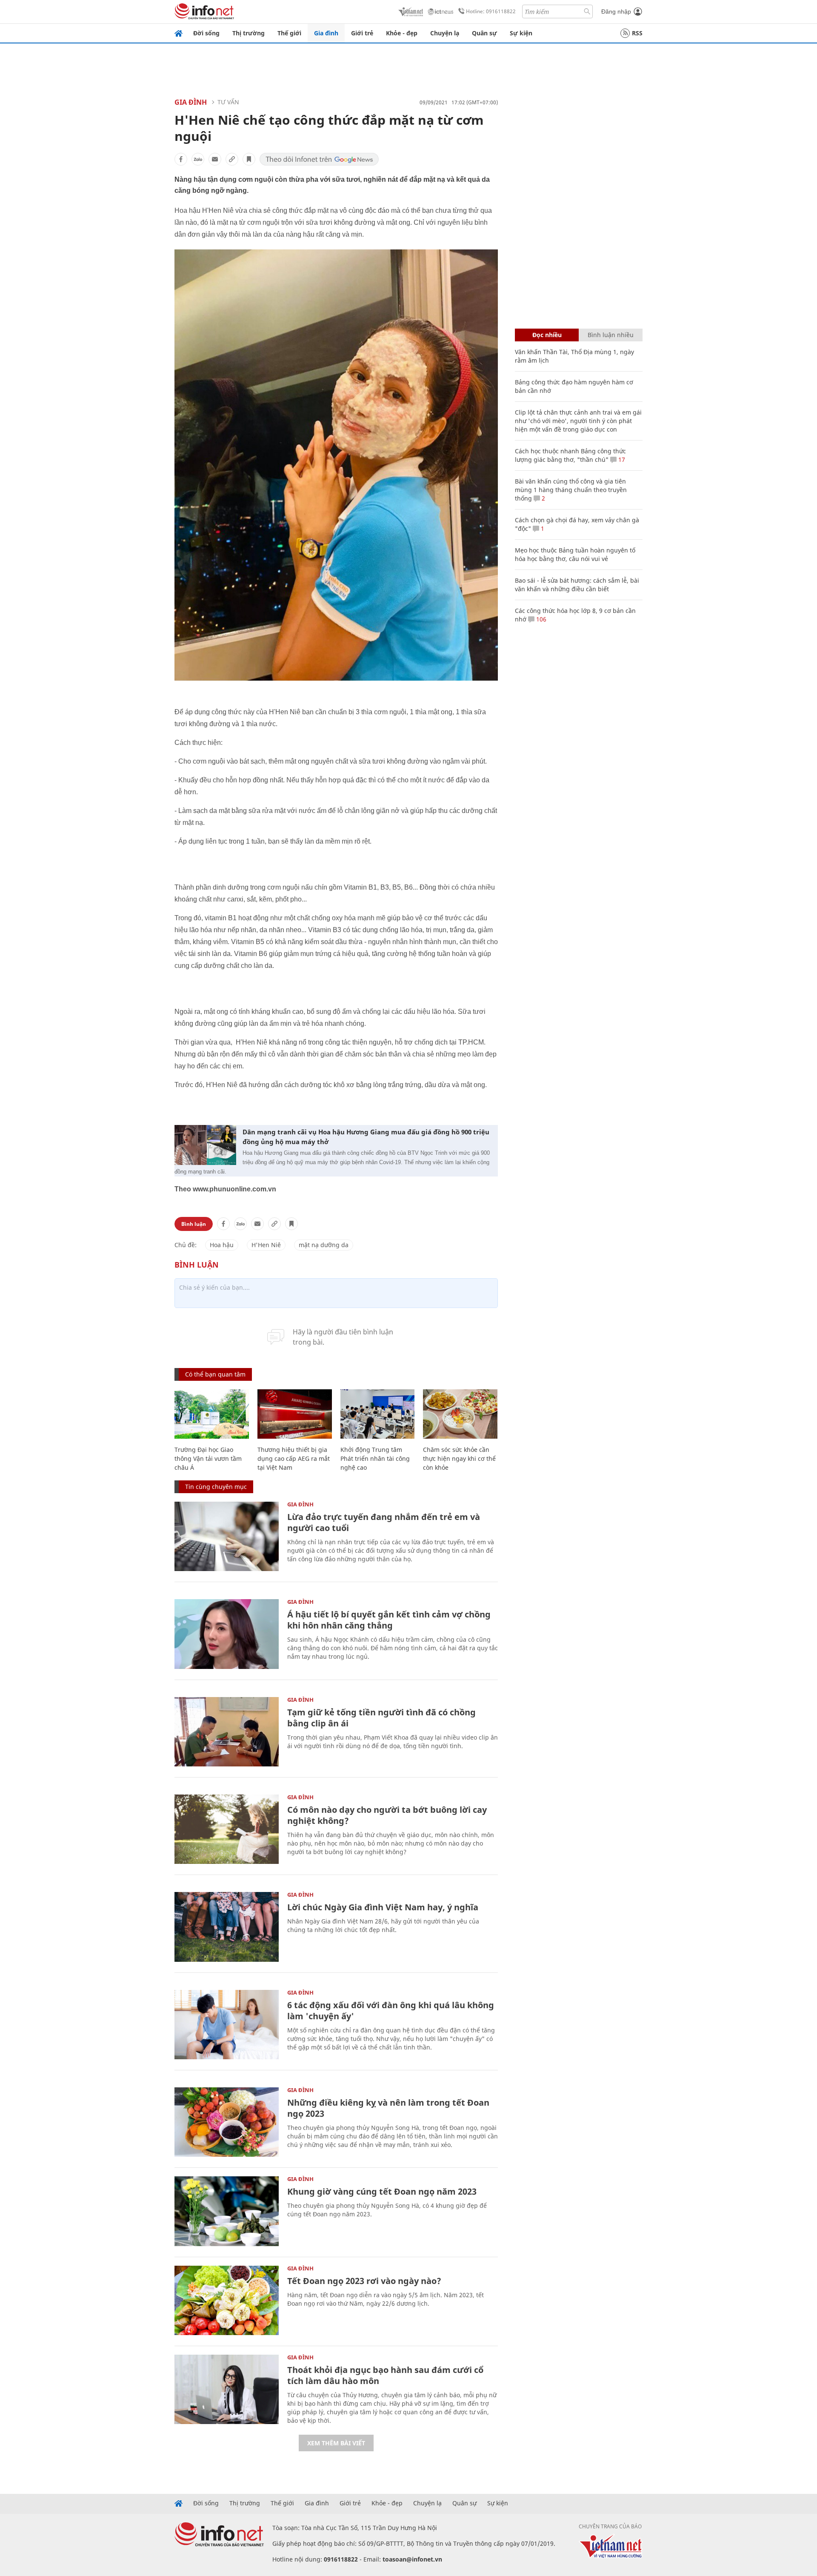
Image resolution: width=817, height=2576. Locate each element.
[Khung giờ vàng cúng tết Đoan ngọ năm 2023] (227, 2211)
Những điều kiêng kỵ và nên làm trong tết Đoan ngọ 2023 (388, 2108)
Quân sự (484, 33)
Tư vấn (228, 102)
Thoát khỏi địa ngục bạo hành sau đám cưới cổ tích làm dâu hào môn (385, 2375)
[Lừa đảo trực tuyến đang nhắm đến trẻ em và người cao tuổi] (227, 1536)
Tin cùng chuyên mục (216, 1487)
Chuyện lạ (445, 33)
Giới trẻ (362, 33)
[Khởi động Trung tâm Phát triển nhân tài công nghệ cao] (378, 1414)
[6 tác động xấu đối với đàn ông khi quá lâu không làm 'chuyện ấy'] (227, 2025)
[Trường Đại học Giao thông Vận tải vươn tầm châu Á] (212, 1414)
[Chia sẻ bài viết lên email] (215, 159)
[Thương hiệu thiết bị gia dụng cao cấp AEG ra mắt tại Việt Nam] (295, 1414)
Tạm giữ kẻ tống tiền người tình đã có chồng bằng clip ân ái (381, 1718)
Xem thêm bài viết (336, 2443)
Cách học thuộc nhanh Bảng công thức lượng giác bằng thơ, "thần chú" (570, 455)
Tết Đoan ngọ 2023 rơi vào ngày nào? (364, 2281)
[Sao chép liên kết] (232, 159)
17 (621, 459)
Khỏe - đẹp (402, 33)
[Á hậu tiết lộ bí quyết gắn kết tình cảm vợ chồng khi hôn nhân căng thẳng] (227, 1634)
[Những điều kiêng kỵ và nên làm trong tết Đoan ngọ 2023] (227, 2122)
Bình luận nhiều (611, 335)
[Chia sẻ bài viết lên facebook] (181, 159)
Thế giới (289, 33)
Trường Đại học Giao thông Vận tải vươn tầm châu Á (208, 1458)
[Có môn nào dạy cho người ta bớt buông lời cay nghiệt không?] (227, 1829)
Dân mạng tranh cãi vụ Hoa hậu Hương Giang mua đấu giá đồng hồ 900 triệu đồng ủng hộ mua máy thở (366, 1137)
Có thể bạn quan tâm (215, 1374)
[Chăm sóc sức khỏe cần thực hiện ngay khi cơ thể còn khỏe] (460, 1414)
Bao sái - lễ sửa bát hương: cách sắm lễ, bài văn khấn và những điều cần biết (577, 585)
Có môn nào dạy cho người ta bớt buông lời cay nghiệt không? (387, 1815)
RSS (637, 33)
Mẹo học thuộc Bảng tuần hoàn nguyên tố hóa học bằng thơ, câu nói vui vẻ (575, 554)
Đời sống (206, 33)
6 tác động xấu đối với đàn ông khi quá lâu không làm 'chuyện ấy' (391, 2011)
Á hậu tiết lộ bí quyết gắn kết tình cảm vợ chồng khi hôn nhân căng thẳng (389, 1620)
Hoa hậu (222, 1245)
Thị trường (249, 33)
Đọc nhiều (547, 335)
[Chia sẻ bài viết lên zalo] (198, 159)
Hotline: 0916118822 (491, 11)
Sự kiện (521, 33)
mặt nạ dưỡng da (324, 1245)
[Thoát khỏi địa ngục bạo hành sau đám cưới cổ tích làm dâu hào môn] (227, 2389)
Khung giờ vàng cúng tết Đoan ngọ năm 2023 (382, 2191)
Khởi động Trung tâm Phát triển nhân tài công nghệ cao (375, 1458)
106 (540, 619)
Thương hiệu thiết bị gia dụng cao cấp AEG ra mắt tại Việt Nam (294, 1458)
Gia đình (326, 33)
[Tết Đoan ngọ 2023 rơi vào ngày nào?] (227, 2300)
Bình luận (194, 1224)
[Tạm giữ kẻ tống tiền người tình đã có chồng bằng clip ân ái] (227, 1732)
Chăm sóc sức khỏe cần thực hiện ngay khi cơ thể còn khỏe (459, 1458)
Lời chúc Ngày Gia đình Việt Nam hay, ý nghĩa (383, 1907)
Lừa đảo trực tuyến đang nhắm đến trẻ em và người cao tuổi (384, 1522)
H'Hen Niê (266, 1245)
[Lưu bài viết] (249, 159)
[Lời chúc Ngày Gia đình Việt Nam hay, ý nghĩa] (227, 1927)
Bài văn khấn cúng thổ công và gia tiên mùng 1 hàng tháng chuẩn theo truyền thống (571, 490)
